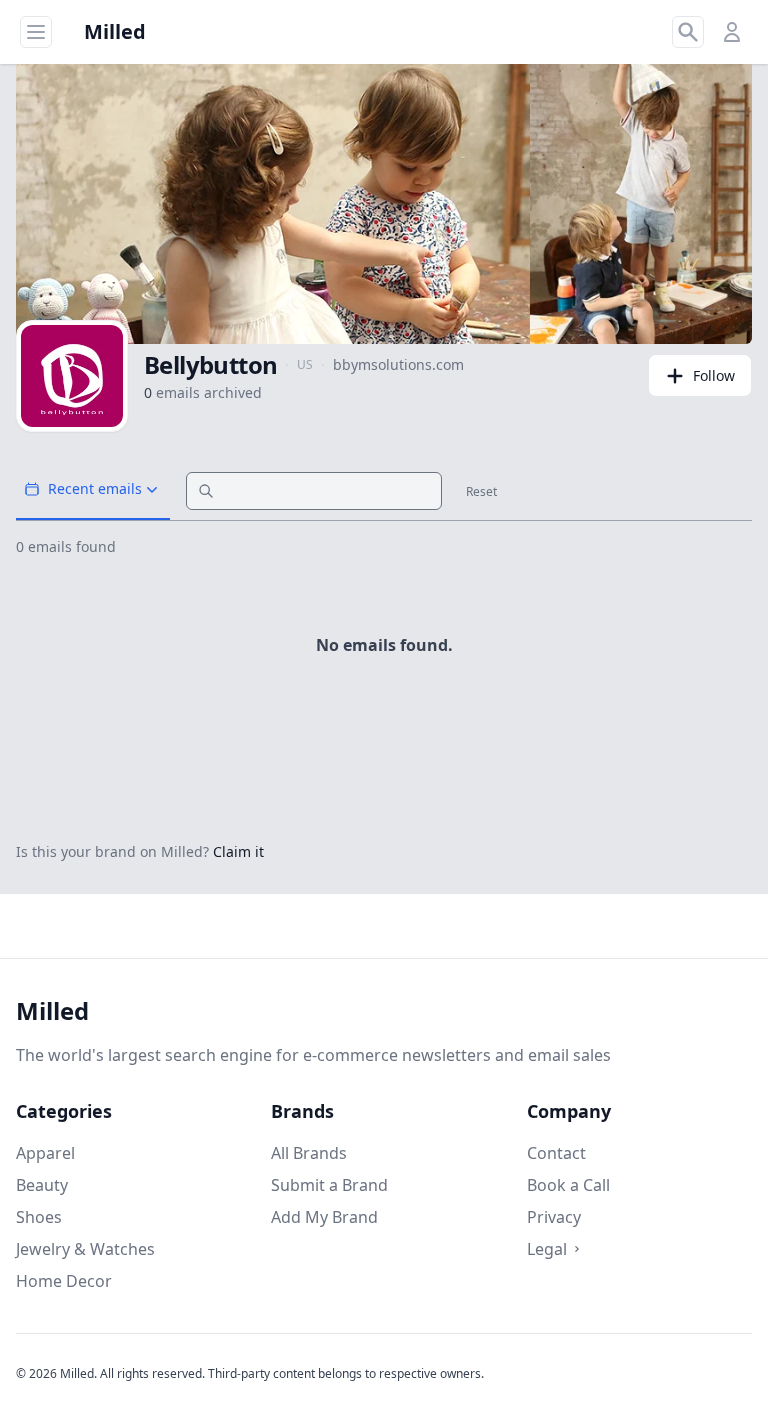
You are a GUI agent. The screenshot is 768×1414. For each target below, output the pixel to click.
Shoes (39, 1217)
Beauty (42, 1185)
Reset (481, 492)
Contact (556, 1153)
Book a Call (568, 1185)
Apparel (45, 1153)
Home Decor (64, 1281)
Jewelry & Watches (85, 1249)
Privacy (554, 1217)
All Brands (309, 1153)
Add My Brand (324, 1217)
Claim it (238, 851)
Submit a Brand (329, 1185)
